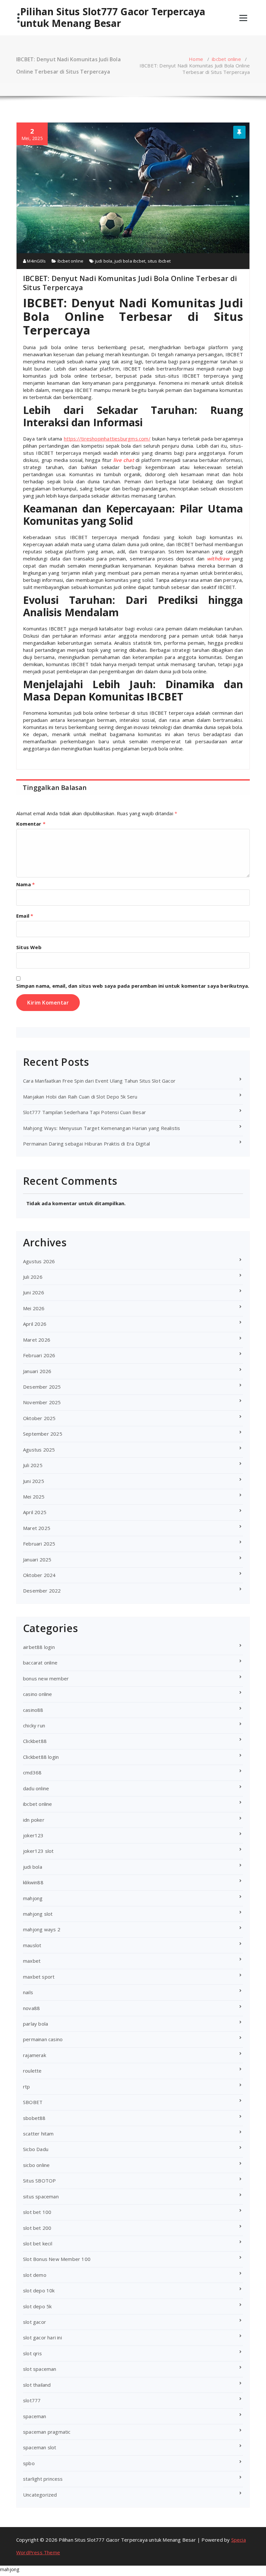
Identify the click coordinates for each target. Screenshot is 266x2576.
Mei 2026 (34, 1308)
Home (196, 59)
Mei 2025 (34, 1497)
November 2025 (42, 1402)
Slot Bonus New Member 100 (57, 2259)
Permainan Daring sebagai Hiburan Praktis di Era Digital (86, 1144)
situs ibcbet (159, 261)
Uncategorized (40, 2495)
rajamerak (35, 2055)
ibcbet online (226, 59)
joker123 (33, 1835)
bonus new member (46, 1678)
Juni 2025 (34, 1481)
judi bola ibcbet (130, 261)
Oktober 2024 (39, 1575)
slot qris (32, 2353)
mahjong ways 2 (42, 1929)
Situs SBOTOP (39, 2181)
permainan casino (43, 2039)
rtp (27, 2087)
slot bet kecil (38, 2243)
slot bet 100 (37, 2212)
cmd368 (32, 1772)
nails (28, 1992)
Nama (25, 884)
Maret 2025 (37, 1528)
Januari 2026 (37, 1371)
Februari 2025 (39, 1544)
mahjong (33, 1898)
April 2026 (35, 1324)
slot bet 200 (37, 2228)
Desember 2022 (42, 1591)
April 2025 (35, 1512)
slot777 (32, 2400)
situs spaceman (41, 2196)
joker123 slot (38, 1851)
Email (25, 916)
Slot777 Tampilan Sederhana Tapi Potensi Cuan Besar (85, 1112)
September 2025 (43, 1434)
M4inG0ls (36, 261)
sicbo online (36, 2165)
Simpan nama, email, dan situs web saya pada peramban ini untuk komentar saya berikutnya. (133, 986)
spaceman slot (40, 2447)
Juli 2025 (33, 1465)
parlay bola (36, 2024)
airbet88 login (39, 1647)
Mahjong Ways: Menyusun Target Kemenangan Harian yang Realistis (102, 1128)
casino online (38, 1694)
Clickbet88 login (41, 1757)
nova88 (31, 2008)
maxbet (32, 1961)
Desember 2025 (42, 1387)
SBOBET (33, 2102)
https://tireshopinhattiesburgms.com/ (107, 439)
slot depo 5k (37, 2306)
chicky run (34, 1725)
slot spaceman (40, 2369)
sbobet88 (34, 2118)
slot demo (35, 2275)
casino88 (33, 1710)
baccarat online (40, 1663)
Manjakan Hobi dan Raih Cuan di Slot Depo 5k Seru (80, 1097)
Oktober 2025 (39, 1418)
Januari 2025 (37, 1559)
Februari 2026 (39, 1355)
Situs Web (29, 947)
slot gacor (35, 2322)
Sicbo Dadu (36, 2149)
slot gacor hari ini (42, 2337)
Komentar (31, 824)
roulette (32, 2071)
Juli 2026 (33, 1277)
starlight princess (43, 2479)
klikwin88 (33, 1882)
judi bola (104, 261)
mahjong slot (38, 1914)
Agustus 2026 (39, 1261)
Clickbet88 (35, 1741)
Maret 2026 (37, 1340)
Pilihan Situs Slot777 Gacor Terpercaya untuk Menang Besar (113, 18)
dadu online (36, 1788)
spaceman (35, 2416)
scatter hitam (38, 2134)
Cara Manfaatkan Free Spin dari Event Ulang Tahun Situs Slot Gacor (99, 1081)
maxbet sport (39, 1977)
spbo (29, 2463)
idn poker (34, 1820)
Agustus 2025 (39, 1450)
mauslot (32, 1945)
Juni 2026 (34, 1292)
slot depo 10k (39, 2290)
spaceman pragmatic (47, 2432)
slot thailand (37, 2385)
